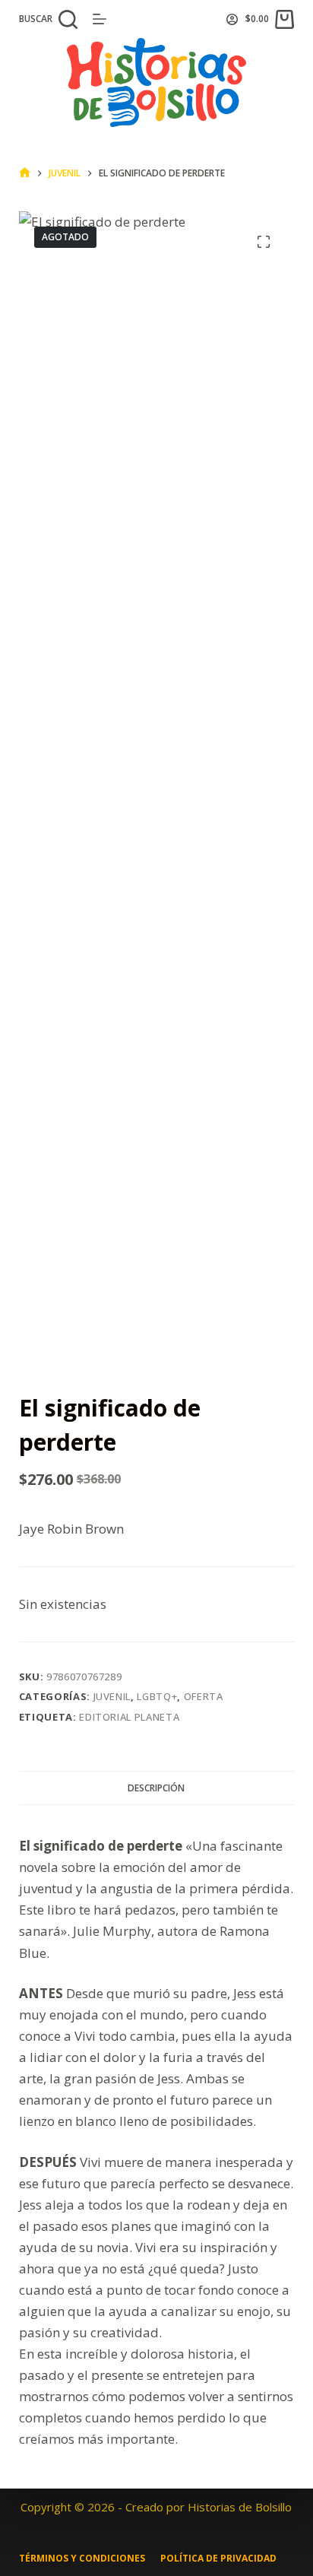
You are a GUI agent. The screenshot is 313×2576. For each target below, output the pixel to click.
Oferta (204, 1696)
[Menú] (100, 19)
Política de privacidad (218, 2559)
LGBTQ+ (157, 1696)
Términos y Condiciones (82, 2559)
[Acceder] (232, 19)
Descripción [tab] (156, 1788)
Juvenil (112, 1696)
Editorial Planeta (129, 1717)
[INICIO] (25, 173)
